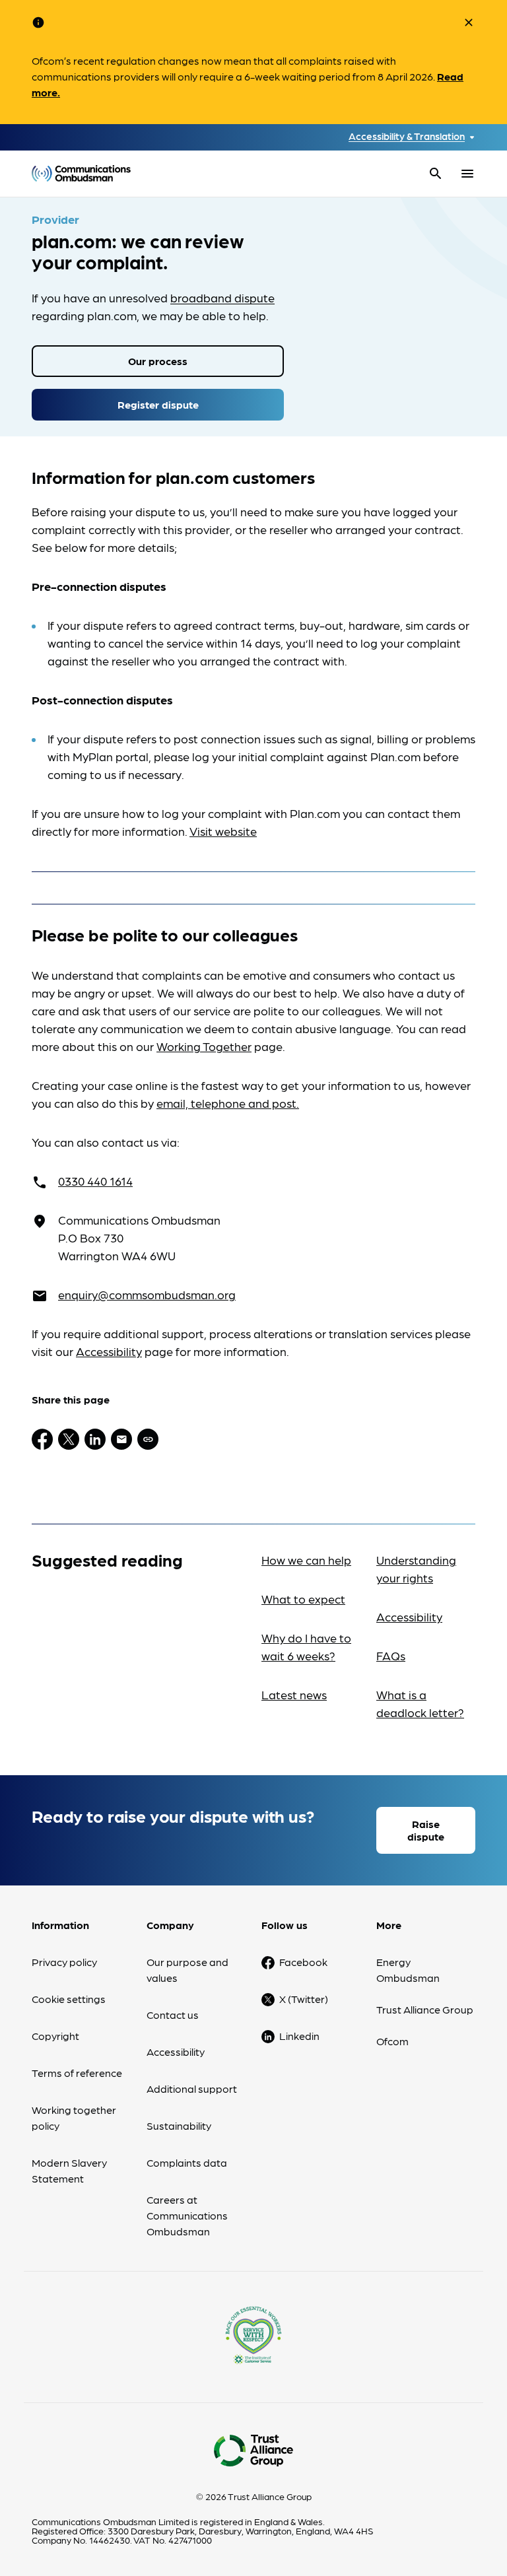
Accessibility (109, 1351)
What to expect (303, 1599)
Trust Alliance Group (425, 2009)
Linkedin (299, 2036)
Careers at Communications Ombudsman (187, 2215)
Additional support (192, 2088)
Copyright (55, 2036)
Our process (158, 361)
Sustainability (179, 2125)
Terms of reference (77, 2073)
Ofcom (392, 2041)
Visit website (223, 831)
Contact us (173, 2015)
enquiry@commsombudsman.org (147, 1294)
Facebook (303, 1962)
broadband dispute (222, 297)
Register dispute (158, 404)
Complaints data (187, 2162)
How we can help (306, 1560)
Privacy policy (64, 1962)
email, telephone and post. (228, 1103)
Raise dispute (426, 1830)
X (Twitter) (304, 1999)
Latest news (294, 1694)
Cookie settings (69, 1999)
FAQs (391, 1655)
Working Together (204, 1046)
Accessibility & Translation (407, 136)
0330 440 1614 (95, 1181)
